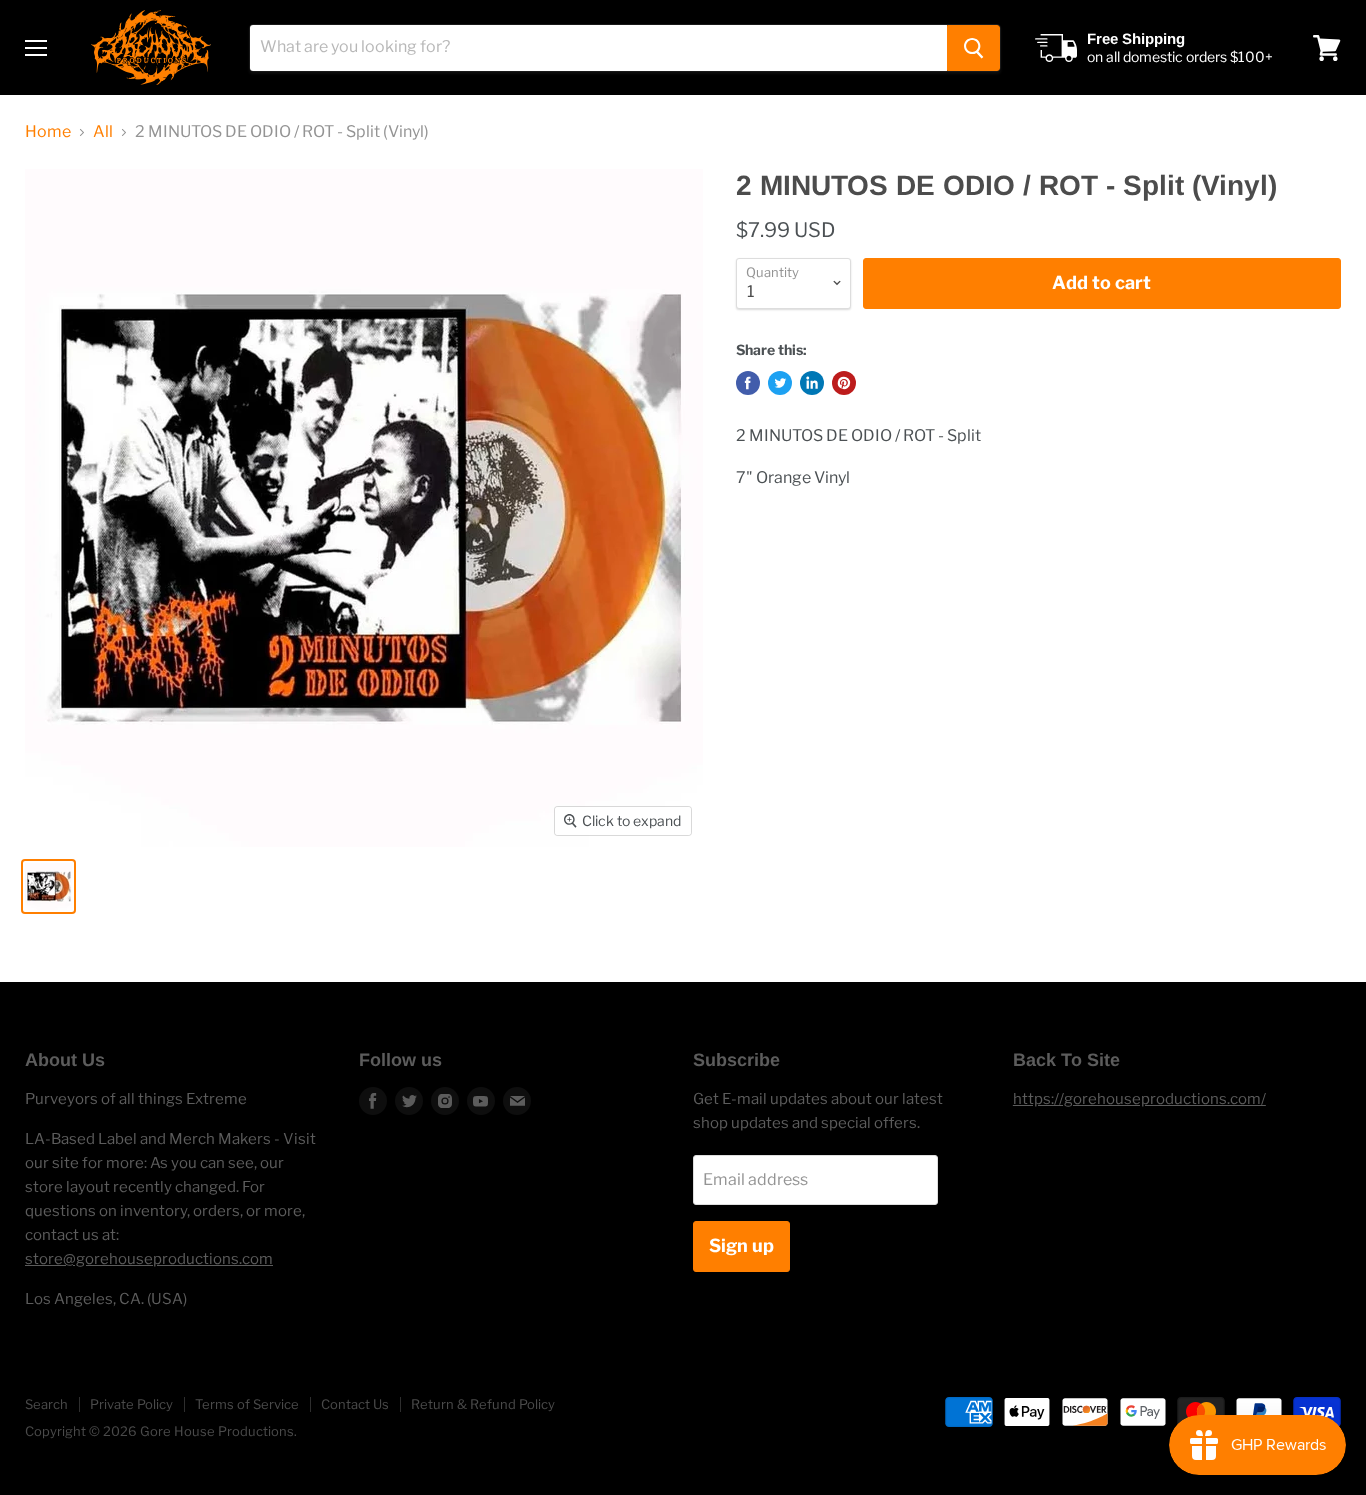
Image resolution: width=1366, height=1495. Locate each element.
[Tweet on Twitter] (780, 383)
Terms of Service (247, 1404)
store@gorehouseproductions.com (149, 1259)
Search (46, 1404)
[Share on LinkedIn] (812, 383)
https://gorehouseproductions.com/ (1139, 1099)
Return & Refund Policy (483, 1404)
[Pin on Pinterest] (844, 383)
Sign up (741, 1245)
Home (48, 132)
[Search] (973, 48)
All (103, 132)
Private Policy (131, 1404)
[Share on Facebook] (748, 383)
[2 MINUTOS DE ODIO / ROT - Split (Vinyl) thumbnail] (48, 886)
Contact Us (355, 1404)
